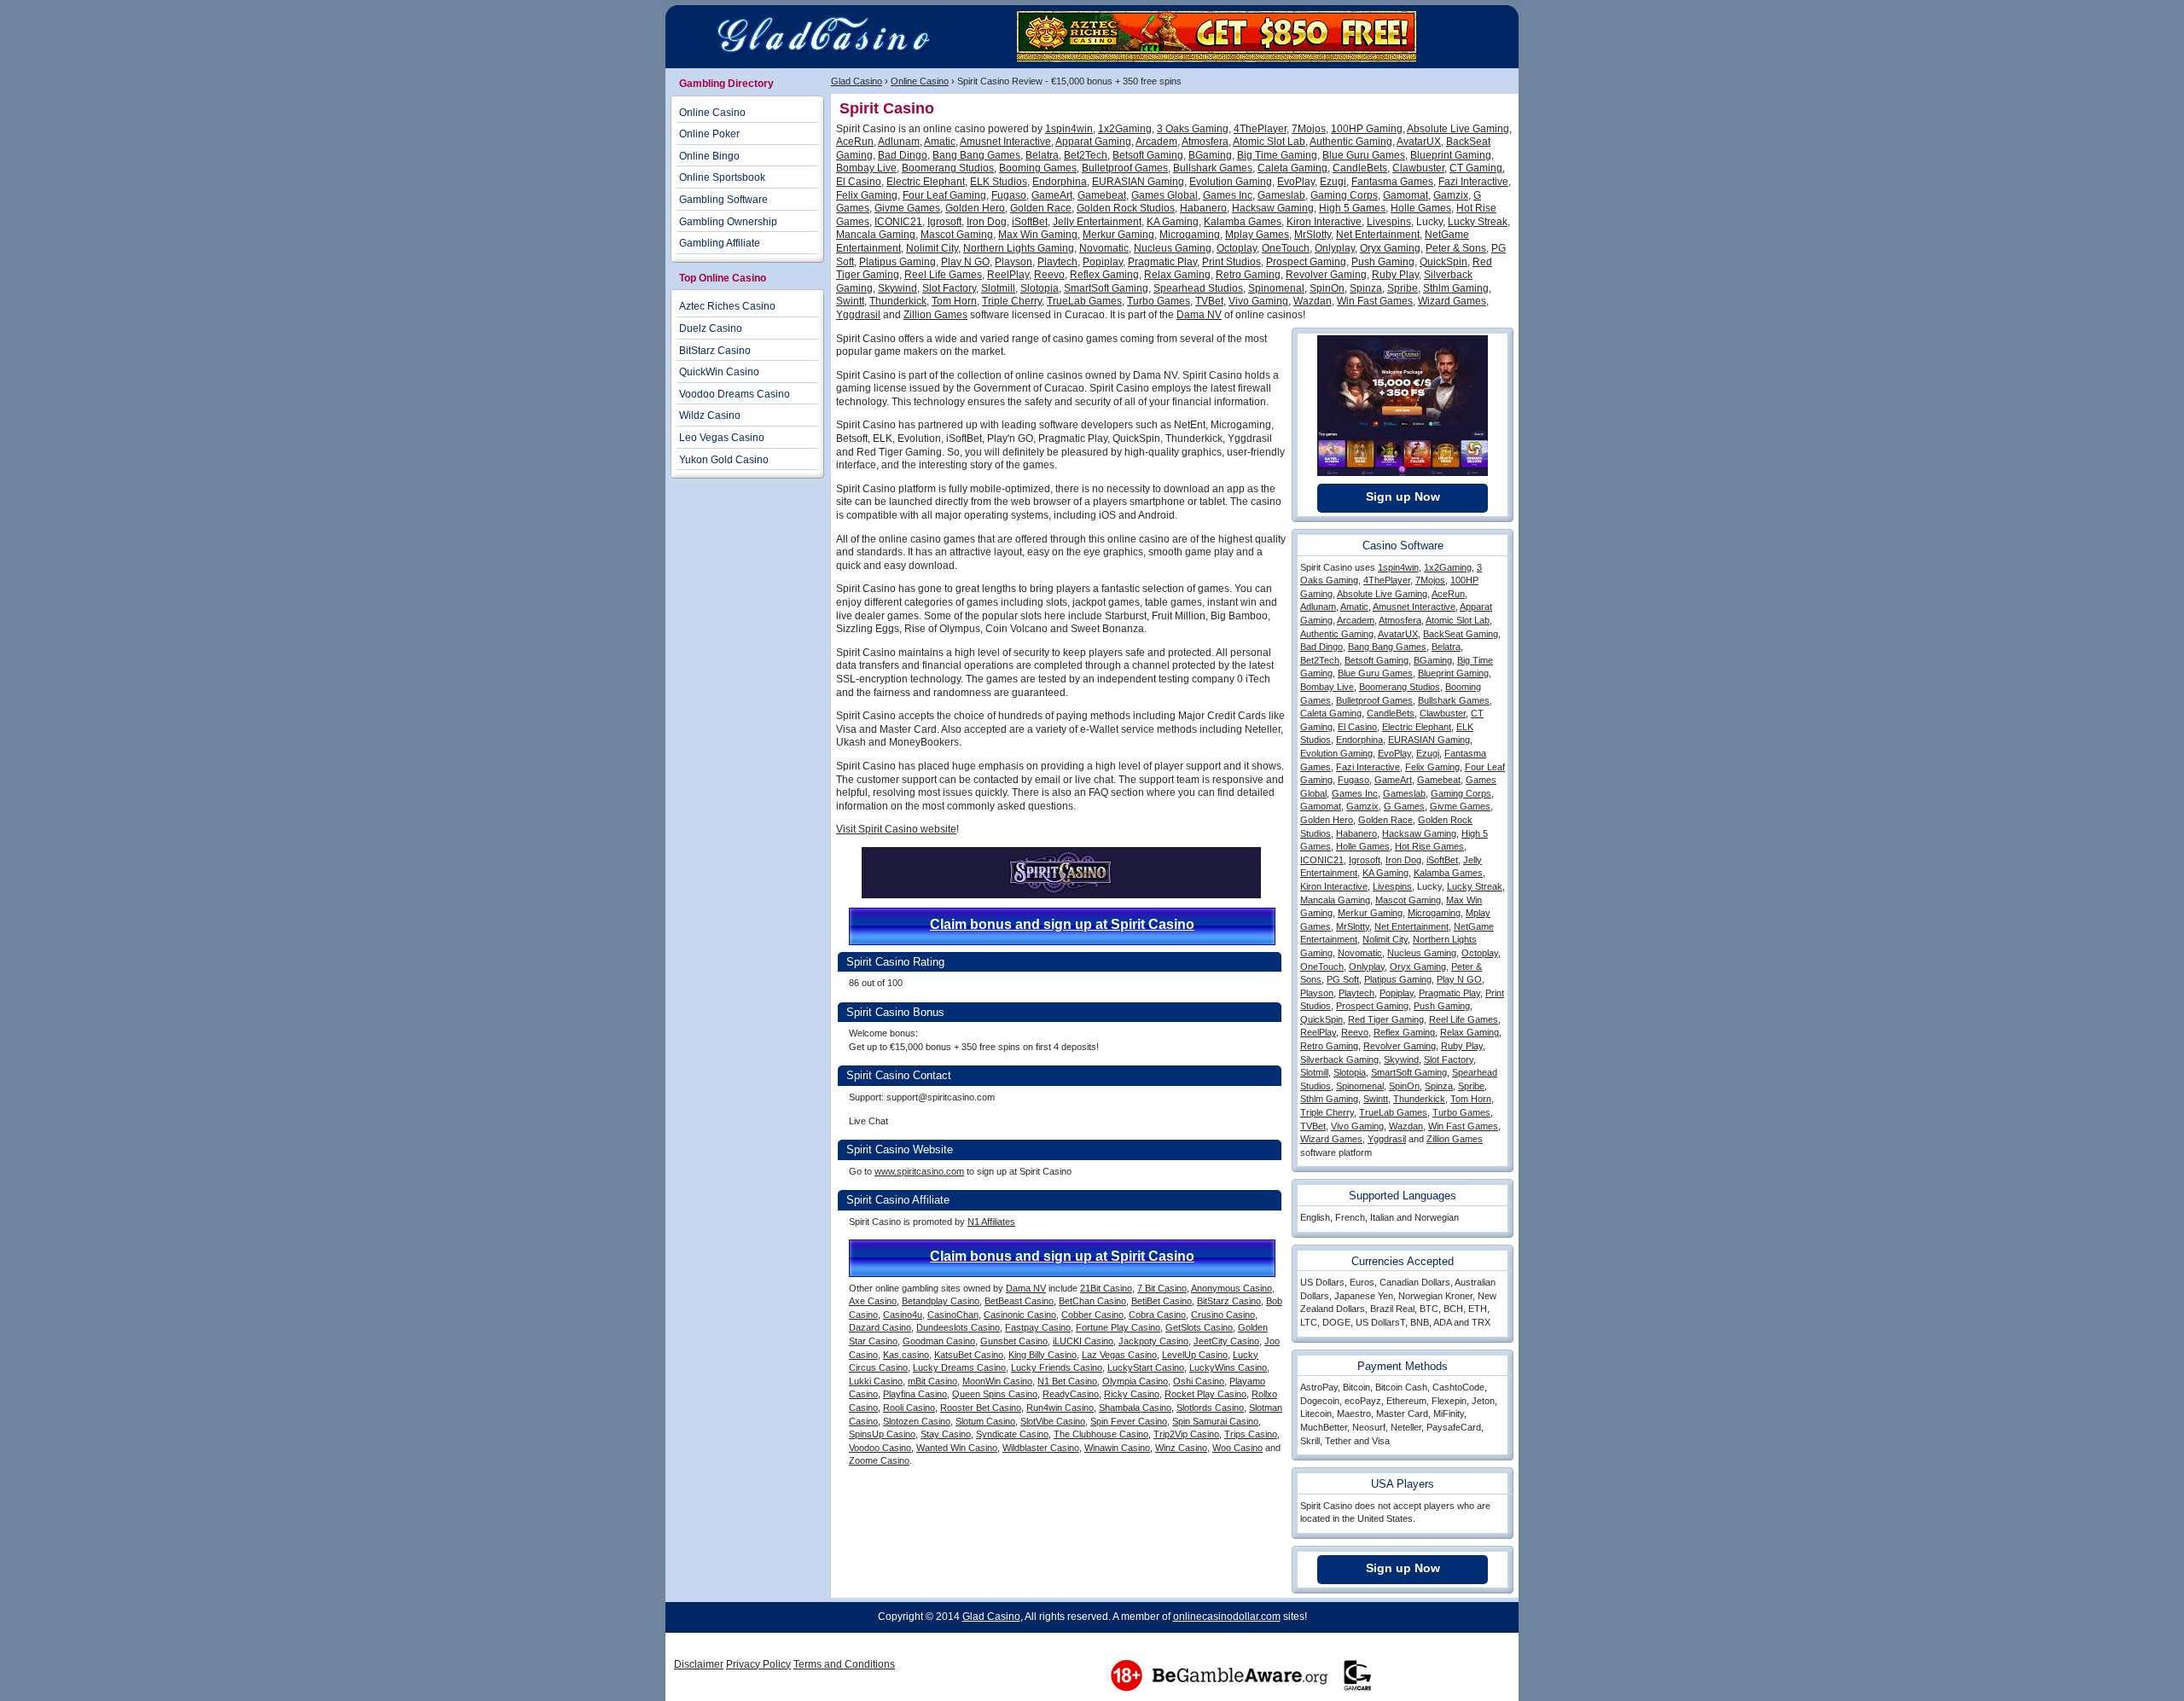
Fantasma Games (1392, 182)
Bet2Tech (1086, 155)
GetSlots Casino (1199, 1327)
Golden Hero (975, 208)
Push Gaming (1383, 262)
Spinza (1366, 288)
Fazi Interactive (1473, 182)
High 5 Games (1352, 208)
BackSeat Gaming (1461, 634)
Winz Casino (1181, 1448)
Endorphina (1060, 182)
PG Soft (1343, 979)
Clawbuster (1418, 168)
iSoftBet (1030, 222)
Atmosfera (1205, 142)
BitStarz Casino (1229, 1301)
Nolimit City (932, 248)
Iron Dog (987, 222)
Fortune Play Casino (1118, 1327)
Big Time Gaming (1277, 155)
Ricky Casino (1132, 1394)
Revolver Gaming (1326, 275)
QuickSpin (1443, 262)
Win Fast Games (1375, 301)
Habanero (1203, 208)
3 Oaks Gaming (1193, 129)
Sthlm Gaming (1456, 288)
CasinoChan (953, 1315)
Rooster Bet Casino (981, 1408)
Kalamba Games (1243, 222)
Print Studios (1231, 262)
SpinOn (1327, 288)
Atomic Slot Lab (1269, 142)
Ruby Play (1395, 275)
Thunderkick (898, 301)
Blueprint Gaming (1451, 155)
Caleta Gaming (1292, 168)
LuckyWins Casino (1228, 1367)
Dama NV (1199, 315)
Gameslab (1281, 195)
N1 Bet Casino (1067, 1381)
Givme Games (907, 208)
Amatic (940, 142)
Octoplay (1237, 248)
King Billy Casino (1043, 1355)
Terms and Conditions (844, 1664)
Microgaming (1190, 235)
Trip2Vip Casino (1186, 1434)
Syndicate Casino (1012, 1434)
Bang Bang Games (976, 155)
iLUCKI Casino (1083, 1341)
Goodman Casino (939, 1341)
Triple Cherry (1012, 301)
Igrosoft (944, 222)
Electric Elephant (926, 182)
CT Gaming (1476, 168)
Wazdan (1313, 301)
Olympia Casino (1135, 1381)
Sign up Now (1403, 496)
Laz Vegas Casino (1119, 1355)
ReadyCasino (1071, 1394)
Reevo (1049, 275)
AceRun (855, 142)
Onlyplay (1335, 248)
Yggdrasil (858, 315)
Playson (1014, 262)
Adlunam (899, 142)
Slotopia (1040, 288)
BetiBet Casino (1162, 1301)
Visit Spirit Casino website (896, 829)
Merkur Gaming (1118, 235)
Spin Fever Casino (1129, 1421)
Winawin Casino (1117, 1448)
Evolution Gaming (1231, 182)
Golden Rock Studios (1126, 208)
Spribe (1403, 288)
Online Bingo (709, 156)
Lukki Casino (876, 1381)
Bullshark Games (1213, 168)
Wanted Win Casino (957, 1448)
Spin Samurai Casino (1215, 1421)
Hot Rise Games (1429, 846)
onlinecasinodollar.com (1227, 1617)
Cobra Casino (1157, 1315)
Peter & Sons (1456, 248)
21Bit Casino (1106, 1288)
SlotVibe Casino (1053, 1421)
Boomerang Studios (948, 168)
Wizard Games (1452, 301)
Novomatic (1104, 248)
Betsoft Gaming (1148, 155)
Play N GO (965, 262)
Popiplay (1103, 262)
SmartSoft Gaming (1106, 288)
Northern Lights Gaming (1019, 248)
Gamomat (1406, 195)
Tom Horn (954, 301)
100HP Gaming (1367, 129)
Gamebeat (1102, 195)
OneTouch (1286, 248)
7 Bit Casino (1162, 1288)
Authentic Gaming (1351, 142)
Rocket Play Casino (1205, 1394)
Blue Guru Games (1364, 155)
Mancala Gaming (876, 235)
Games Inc (1228, 195)
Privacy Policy (758, 1664)
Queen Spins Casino (995, 1394)
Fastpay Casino (1038, 1327)
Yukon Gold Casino (724, 460)
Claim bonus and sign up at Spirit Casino (1062, 924)
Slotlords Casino (1210, 1408)
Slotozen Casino (917, 1421)
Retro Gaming (1248, 275)
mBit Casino (932, 1381)
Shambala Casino (1135, 1408)
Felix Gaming (867, 195)
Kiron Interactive (1324, 222)
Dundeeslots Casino (958, 1327)
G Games (1404, 806)
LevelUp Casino (1195, 1355)
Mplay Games (1257, 235)
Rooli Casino (909, 1408)
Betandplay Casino (941, 1301)
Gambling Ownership (728, 222)
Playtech (1057, 262)
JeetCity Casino (1226, 1341)
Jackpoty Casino (1153, 1341)
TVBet (1209, 301)
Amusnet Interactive (1005, 142)
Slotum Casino (985, 1421)
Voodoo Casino (880, 1448)
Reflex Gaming (1104, 275)
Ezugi (1333, 182)
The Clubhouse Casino (1101, 1434)
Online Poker (709, 134)
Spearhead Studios (1198, 288)
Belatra (1042, 155)
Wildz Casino (710, 415)
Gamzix (1451, 195)
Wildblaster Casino (1041, 1448)
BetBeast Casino (1019, 1301)
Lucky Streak (1478, 222)
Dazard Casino (880, 1327)
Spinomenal (1276, 288)
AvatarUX (1419, 142)
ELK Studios (999, 182)
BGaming (1210, 155)
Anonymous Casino (1231, 1288)
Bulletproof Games (1125, 168)
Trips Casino (1251, 1434)
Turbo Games (1159, 301)
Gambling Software (723, 200)
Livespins (1389, 222)
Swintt (850, 301)
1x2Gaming (1125, 129)
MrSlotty (1313, 235)
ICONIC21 (898, 222)
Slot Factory (949, 288)
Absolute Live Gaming (1458, 129)
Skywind (897, 288)
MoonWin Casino (997, 1381)
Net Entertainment (1378, 235)
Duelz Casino (711, 328)
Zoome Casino (879, 1460)
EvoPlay (1296, 182)
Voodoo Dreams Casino (735, 394)
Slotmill (998, 288)
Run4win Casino (1060, 1408)
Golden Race (1041, 208)
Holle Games (1421, 208)
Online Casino (920, 81)
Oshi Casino (1199, 1381)
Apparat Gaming (1093, 142)
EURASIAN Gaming (1138, 182)
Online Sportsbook (722, 177)
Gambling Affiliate (720, 243)
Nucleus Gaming (1173, 248)
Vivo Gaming (1258, 301)
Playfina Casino (915, 1394)
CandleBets (1360, 168)
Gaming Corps (1344, 195)
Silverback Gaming (1339, 1059)
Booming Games (1038, 168)
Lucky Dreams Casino (959, 1367)
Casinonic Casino (1020, 1315)
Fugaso (1009, 195)
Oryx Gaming (1390, 248)
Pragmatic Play (1162, 262)
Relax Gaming (1177, 275)
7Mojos (1309, 129)
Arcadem (1156, 142)
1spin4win (1069, 129)
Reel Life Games (943, 275)
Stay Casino (946, 1434)
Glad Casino (857, 81)
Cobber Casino (1092, 1315)
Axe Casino (873, 1301)
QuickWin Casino (719, 372)
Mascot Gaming (957, 235)
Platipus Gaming (897, 262)
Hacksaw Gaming (1273, 208)
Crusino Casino (1223, 1315)
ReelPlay (1008, 275)
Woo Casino (1237, 1448)
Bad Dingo (903, 155)
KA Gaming (1173, 222)
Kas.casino (906, 1355)
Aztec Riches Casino (727, 306)
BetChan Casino (1092, 1301)
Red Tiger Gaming (1386, 1019)
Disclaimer (699, 1664)
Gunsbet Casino (1014, 1341)
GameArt (1052, 195)
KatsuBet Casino (969, 1355)
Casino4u (903, 1315)
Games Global (1165, 195)
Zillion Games (935, 315)
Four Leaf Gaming (944, 195)
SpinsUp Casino (882, 1434)
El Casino (859, 182)
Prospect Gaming (1306, 262)
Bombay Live (866, 168)
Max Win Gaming (1038, 235)
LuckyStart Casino (1146, 1367)
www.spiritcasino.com (919, 1171)
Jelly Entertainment (1097, 222)
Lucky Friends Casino (1057, 1367)
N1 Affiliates (991, 1222)
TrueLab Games (1084, 301)
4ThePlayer (1260, 129)
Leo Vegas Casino (722, 438)
